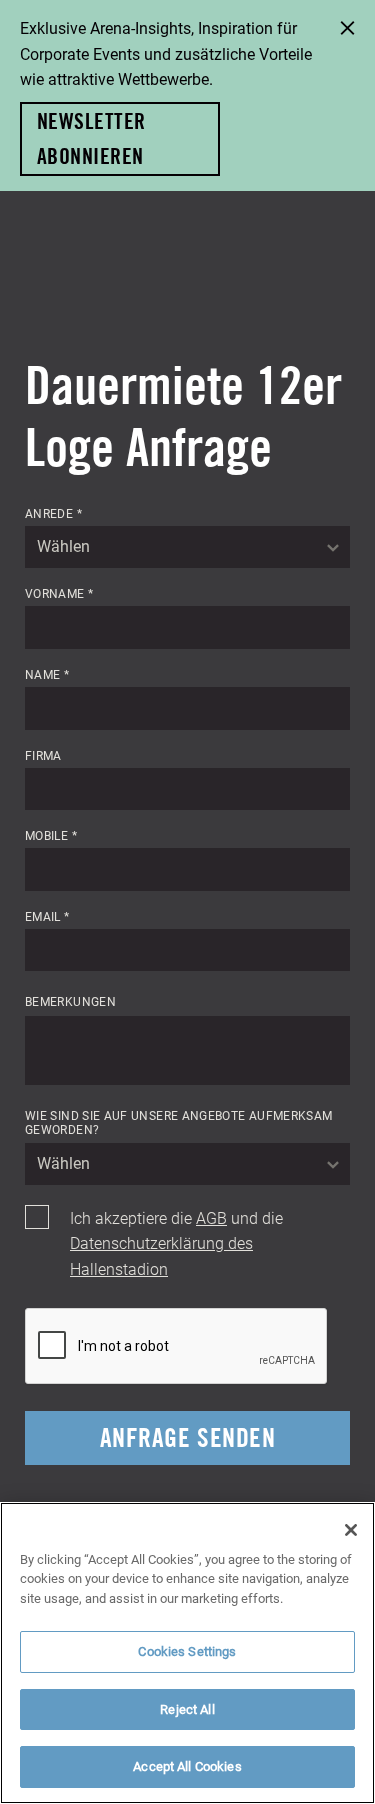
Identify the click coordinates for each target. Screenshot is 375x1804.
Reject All (187, 1709)
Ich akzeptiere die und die (176, 1243)
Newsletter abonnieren (91, 138)
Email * (47, 916)
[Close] (351, 1530)
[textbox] (187, 547)
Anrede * (53, 513)
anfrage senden (187, 1437)
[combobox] (187, 547)
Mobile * (51, 835)
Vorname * (59, 593)
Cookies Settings (187, 1651)
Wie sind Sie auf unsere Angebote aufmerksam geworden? (178, 1122)
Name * (47, 674)
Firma (43, 755)
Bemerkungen (70, 1001)
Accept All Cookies (187, 1766)
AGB (211, 1217)
